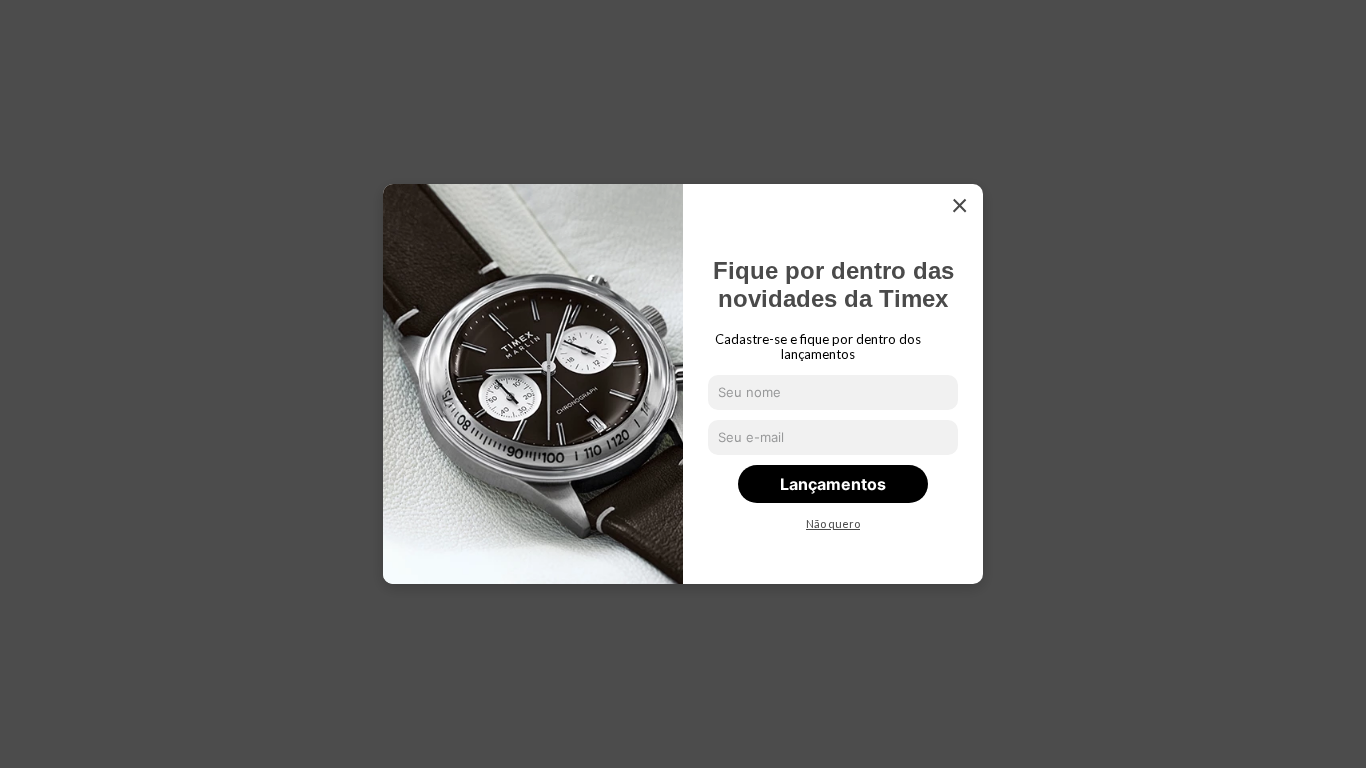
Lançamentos (833, 484)
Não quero (833, 524)
